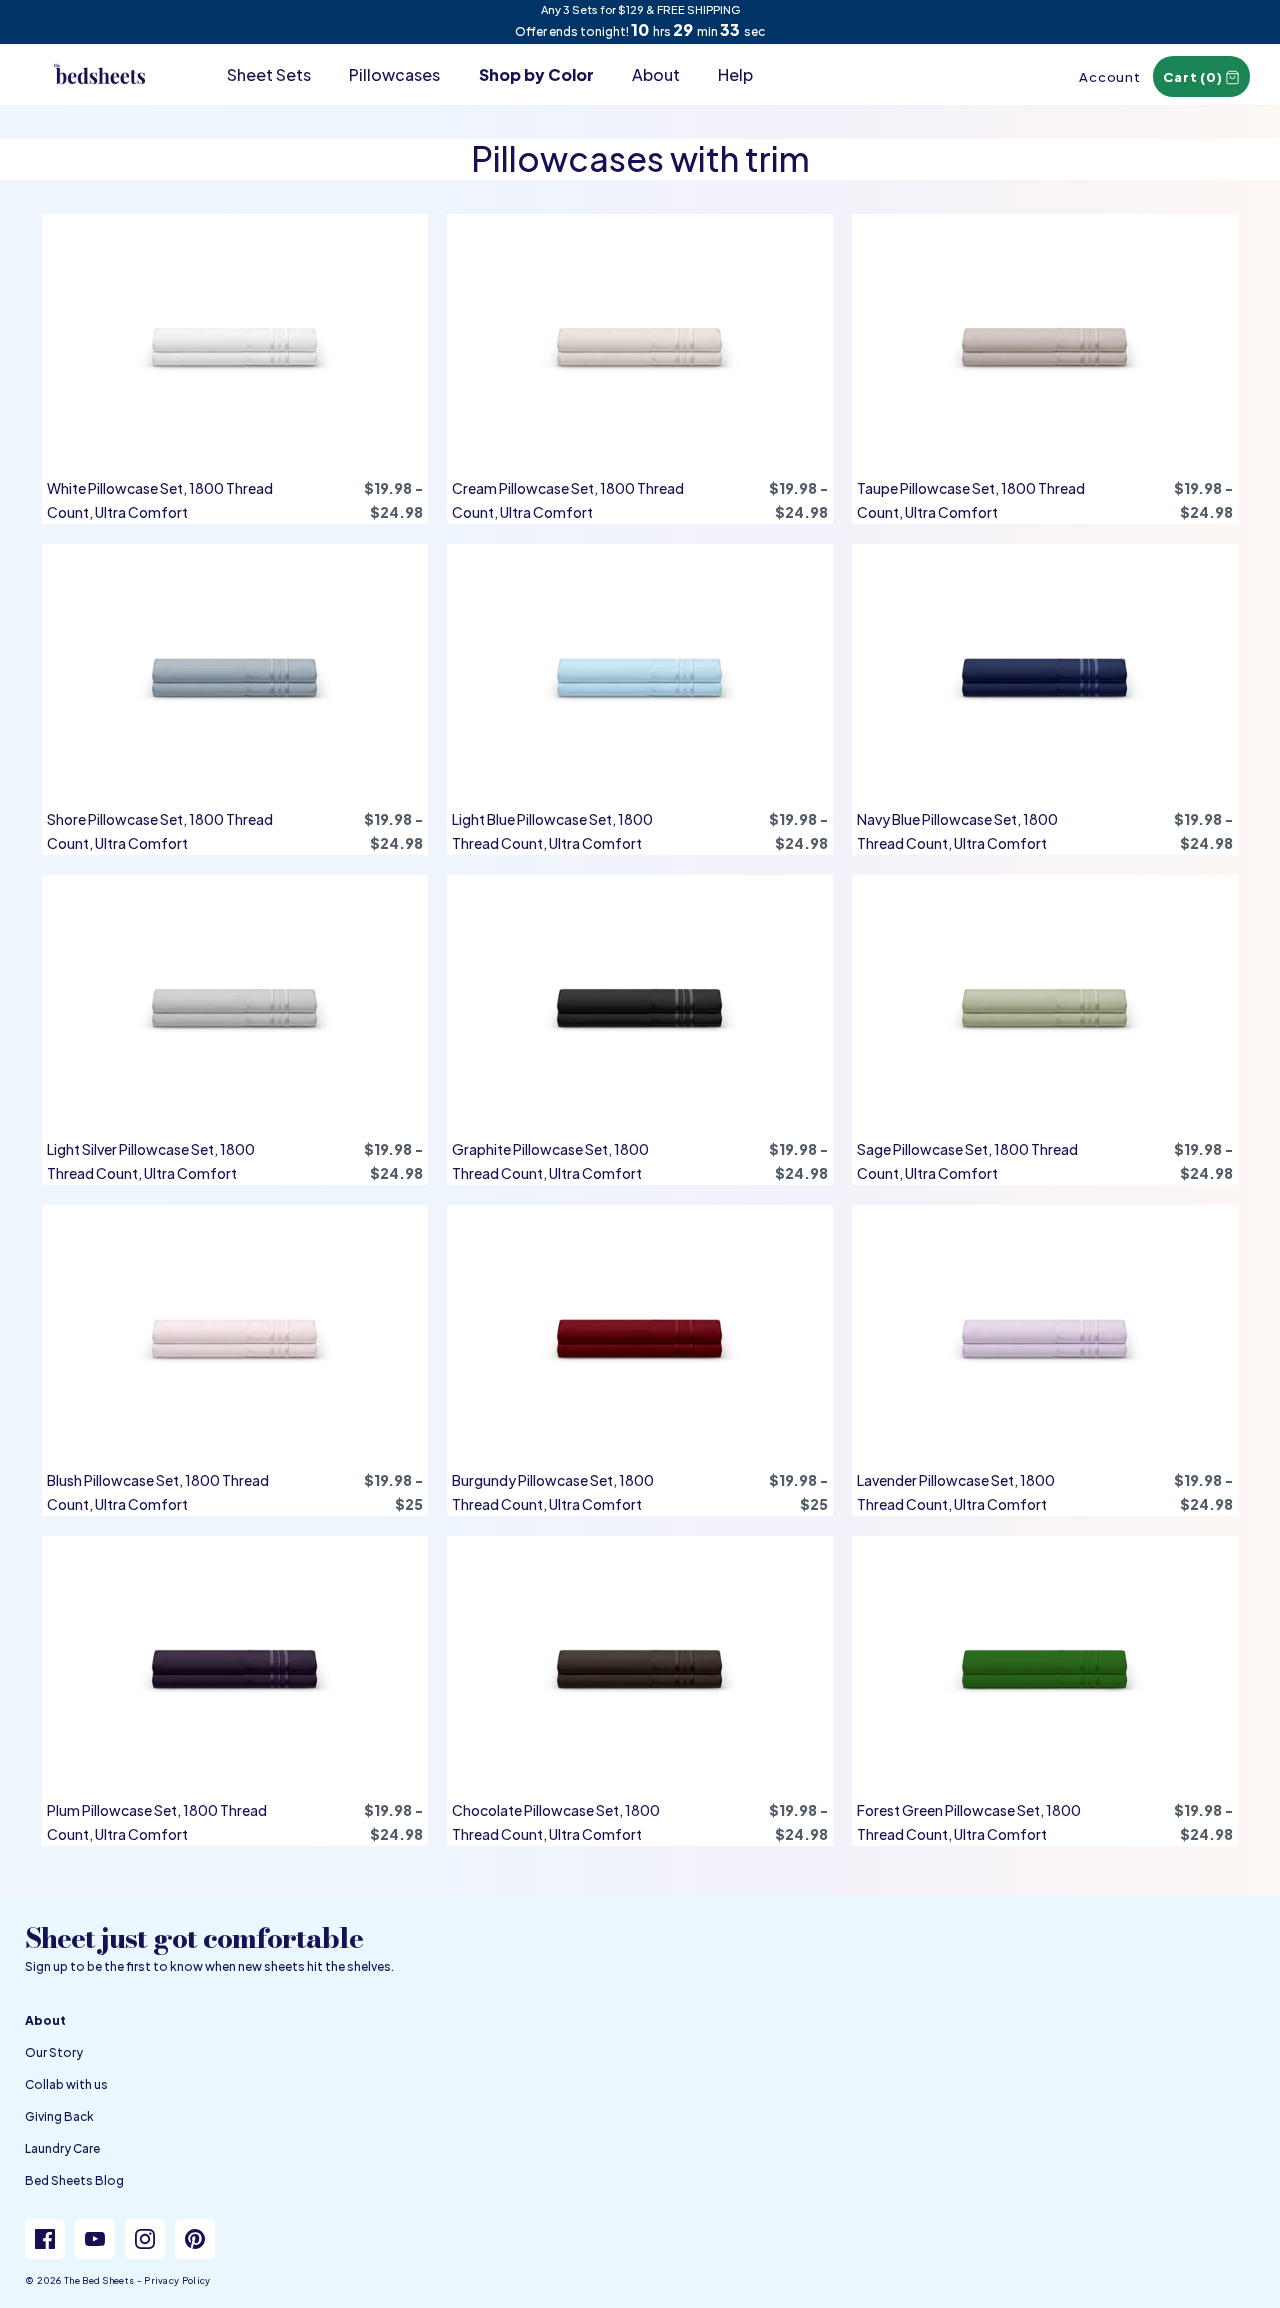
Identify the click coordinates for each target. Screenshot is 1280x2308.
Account (1109, 77)
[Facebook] (45, 2239)
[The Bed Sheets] (100, 56)
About (656, 74)
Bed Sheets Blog (74, 2180)
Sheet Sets (269, 74)
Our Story (54, 2052)
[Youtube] (95, 2239)
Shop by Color (536, 74)
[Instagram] (145, 2239)
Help (735, 74)
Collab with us (66, 2084)
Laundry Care (62, 2148)
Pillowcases (394, 74)
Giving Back (59, 2116)
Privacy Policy (177, 2280)
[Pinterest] (195, 2239)
